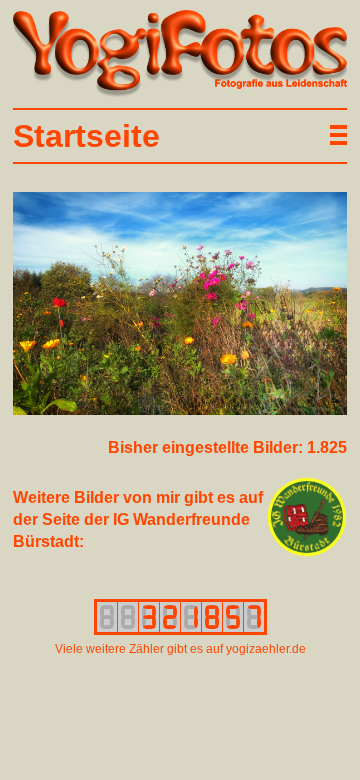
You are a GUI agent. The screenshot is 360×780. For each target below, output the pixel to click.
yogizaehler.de (266, 649)
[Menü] (335, 135)
